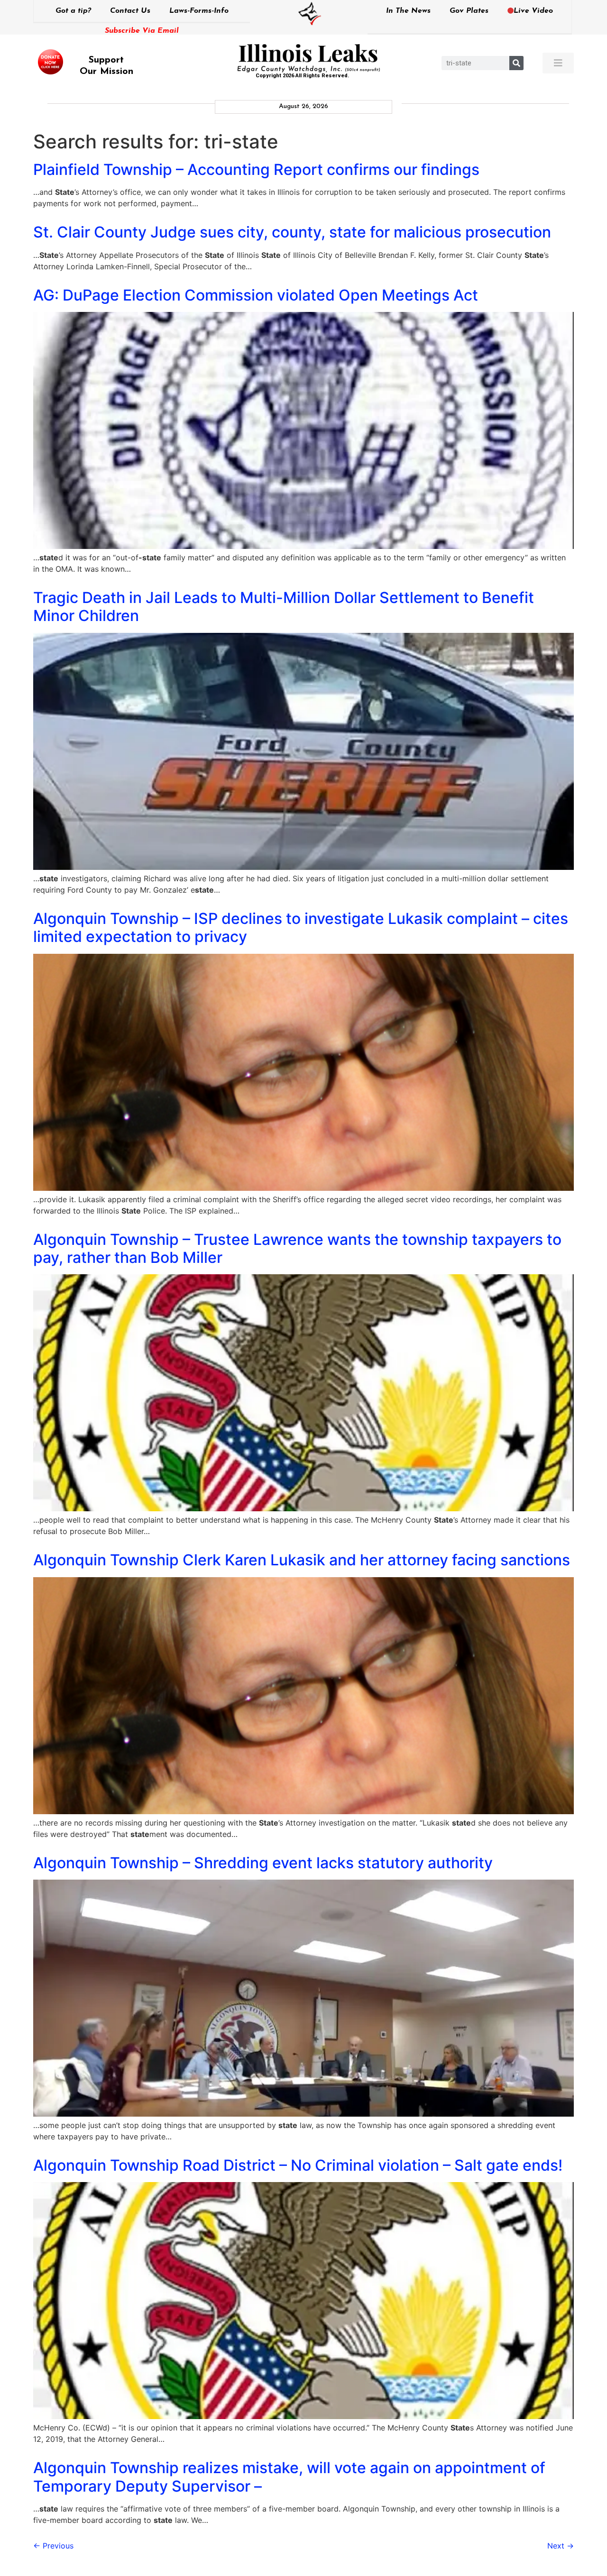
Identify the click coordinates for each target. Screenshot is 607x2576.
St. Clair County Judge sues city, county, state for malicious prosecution (292, 232)
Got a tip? (73, 11)
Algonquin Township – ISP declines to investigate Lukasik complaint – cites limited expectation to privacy (301, 927)
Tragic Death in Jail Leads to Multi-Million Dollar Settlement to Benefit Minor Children (284, 607)
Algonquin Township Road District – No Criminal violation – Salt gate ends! (298, 2165)
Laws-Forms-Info (199, 11)
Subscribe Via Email (142, 31)
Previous (53, 2546)
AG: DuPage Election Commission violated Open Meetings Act (256, 295)
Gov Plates (469, 11)
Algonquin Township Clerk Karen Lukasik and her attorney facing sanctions (302, 1560)
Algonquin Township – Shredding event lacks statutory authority (263, 1863)
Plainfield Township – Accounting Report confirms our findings (256, 169)
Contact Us (130, 11)
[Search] (516, 63)
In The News (408, 11)
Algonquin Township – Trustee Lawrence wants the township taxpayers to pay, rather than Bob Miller (297, 1248)
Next (561, 2546)
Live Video (533, 11)
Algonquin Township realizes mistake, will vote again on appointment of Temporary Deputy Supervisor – (289, 2477)
